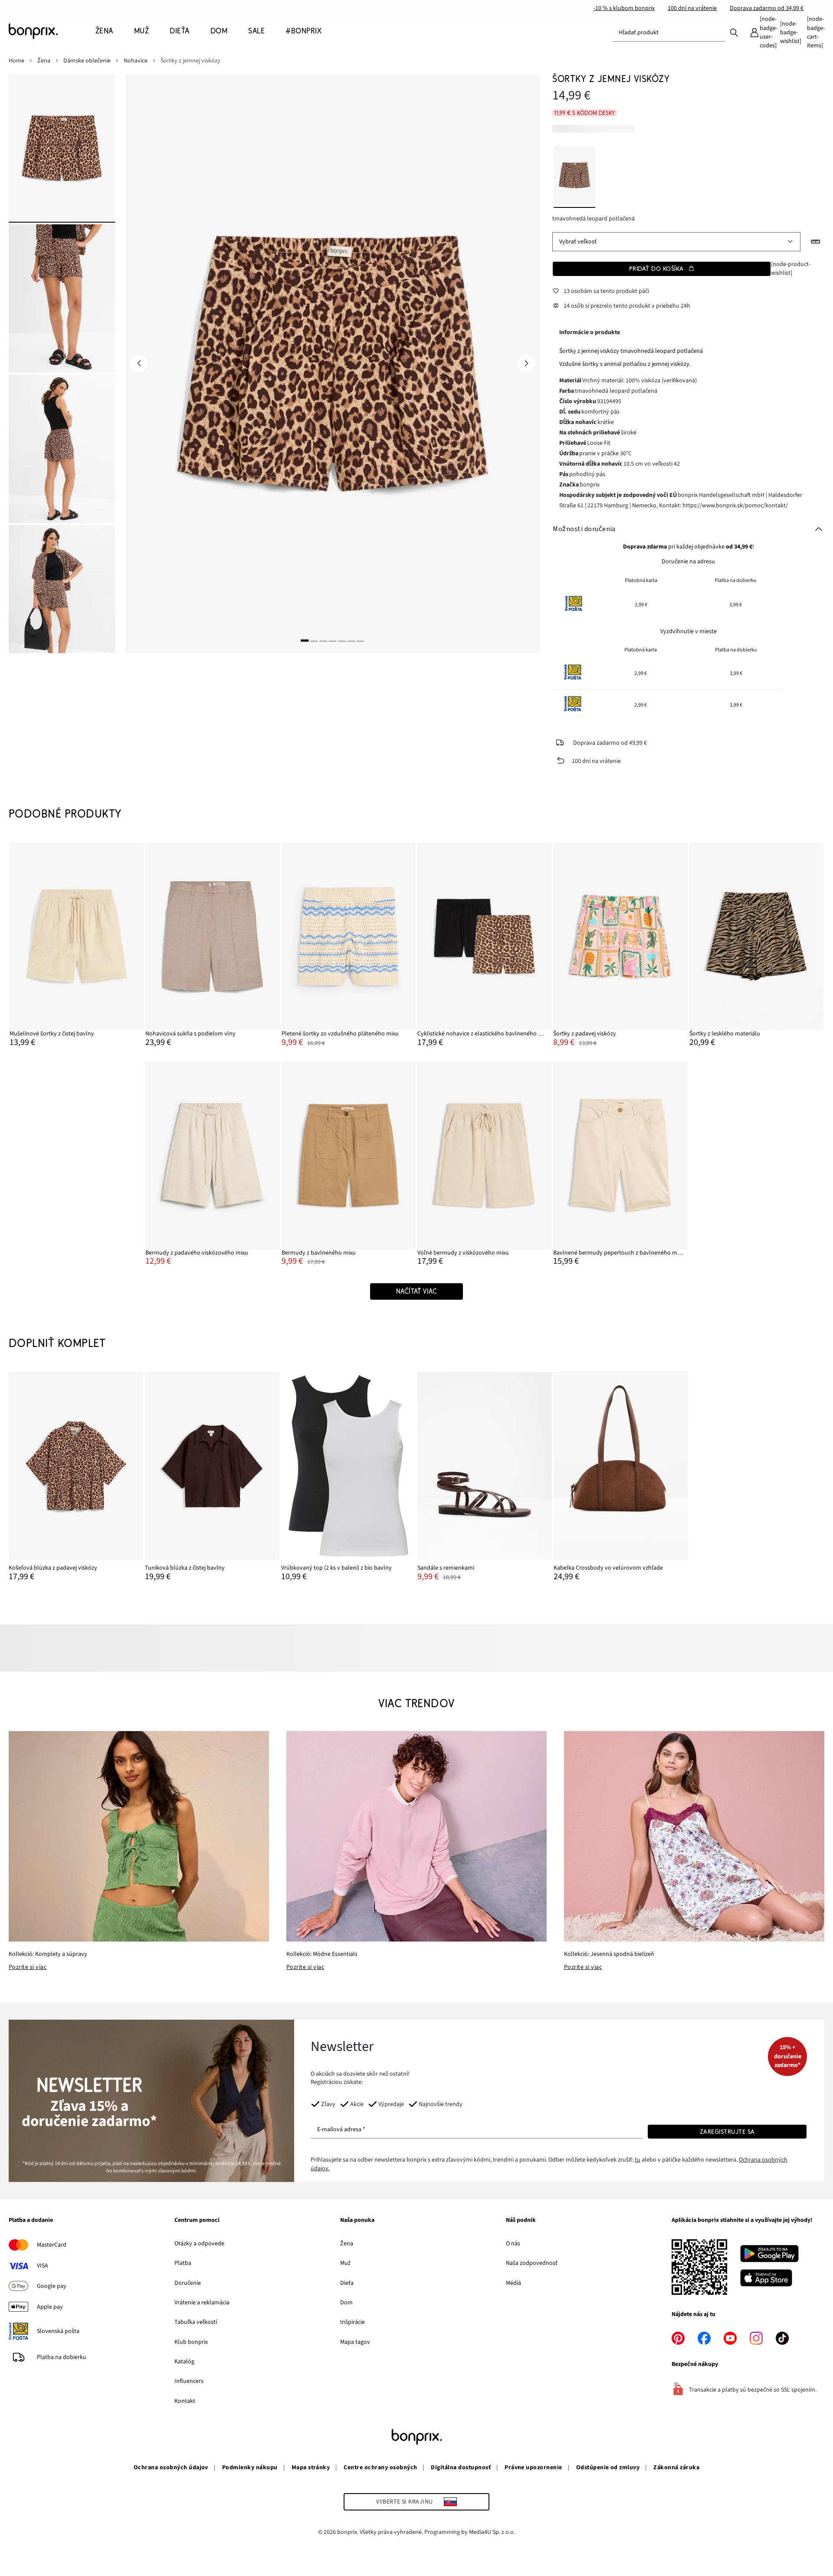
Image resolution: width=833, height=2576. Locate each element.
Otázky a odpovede (199, 2244)
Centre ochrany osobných (380, 2468)
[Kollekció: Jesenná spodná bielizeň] (694, 1836)
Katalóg (184, 2362)
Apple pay (50, 2307)
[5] (342, 641)
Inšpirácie (353, 2322)
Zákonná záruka (676, 2468)
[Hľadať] (734, 32)
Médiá (513, 2283)
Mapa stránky (311, 2468)
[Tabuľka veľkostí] (816, 242)
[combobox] (669, 33)
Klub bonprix (191, 2342)
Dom (346, 2303)
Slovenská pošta (58, 2331)
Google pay (52, 2286)
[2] (314, 641)
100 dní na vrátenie (692, 8)
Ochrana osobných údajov (171, 2468)
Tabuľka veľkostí (196, 2322)
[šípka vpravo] (526, 364)
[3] (323, 641)
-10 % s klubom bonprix (624, 8)
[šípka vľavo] (139, 364)
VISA (43, 2266)
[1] (305, 641)
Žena (347, 2244)
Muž (345, 2263)
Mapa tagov (355, 2342)
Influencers (189, 2381)
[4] (332, 641)
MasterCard (52, 2245)
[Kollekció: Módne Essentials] (416, 1836)
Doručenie (188, 2283)
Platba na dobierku (62, 2357)
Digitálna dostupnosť (461, 2468)
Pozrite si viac (28, 1967)
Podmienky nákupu (250, 2468)
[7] (361, 641)
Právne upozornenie (533, 2468)
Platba (183, 2263)
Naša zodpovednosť (532, 2263)
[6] (351, 641)
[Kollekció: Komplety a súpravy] (139, 1836)
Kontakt (185, 2401)
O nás (513, 2244)
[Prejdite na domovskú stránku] (52, 31)
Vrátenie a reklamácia (202, 2303)
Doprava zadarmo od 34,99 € (767, 8)
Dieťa (347, 2283)
